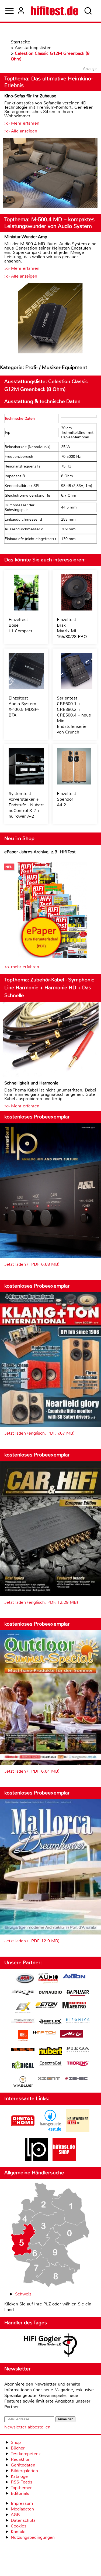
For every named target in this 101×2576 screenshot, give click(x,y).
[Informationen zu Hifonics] (78, 2021)
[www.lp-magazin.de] (37, 2160)
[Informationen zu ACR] (25, 1979)
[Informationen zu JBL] (23, 2036)
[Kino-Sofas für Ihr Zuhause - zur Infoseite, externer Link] (50, 174)
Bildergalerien (24, 2471)
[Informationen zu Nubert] (50, 2052)
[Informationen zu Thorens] (78, 2064)
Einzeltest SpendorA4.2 (67, 799)
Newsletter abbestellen (27, 2427)
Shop (16, 2442)
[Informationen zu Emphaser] (78, 1994)
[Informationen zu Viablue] (23, 2082)
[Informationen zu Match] (44, 2033)
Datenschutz (23, 2520)
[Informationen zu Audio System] (48, 1979)
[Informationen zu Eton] (47, 2006)
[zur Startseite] (55, 11)
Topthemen (22, 2488)
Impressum (22, 2503)
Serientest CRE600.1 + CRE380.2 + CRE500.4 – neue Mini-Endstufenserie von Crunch (74, 715)
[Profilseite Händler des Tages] (50, 2346)
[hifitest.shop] (64, 2160)
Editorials (20, 2493)
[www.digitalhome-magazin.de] (23, 2131)
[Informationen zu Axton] (74, 1977)
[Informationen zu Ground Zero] (23, 2021)
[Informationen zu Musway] (23, 2050)
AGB (15, 2515)
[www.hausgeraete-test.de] (50, 2131)
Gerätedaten (23, 2465)
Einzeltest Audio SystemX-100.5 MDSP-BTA (24, 707)
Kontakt (18, 2532)
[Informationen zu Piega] (78, 2050)
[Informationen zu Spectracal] (50, 2064)
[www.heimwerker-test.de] (78, 2131)
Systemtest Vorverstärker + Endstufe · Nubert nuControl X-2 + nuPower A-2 (26, 805)
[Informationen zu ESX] (23, 2008)
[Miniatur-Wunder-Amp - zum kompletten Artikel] (50, 319)
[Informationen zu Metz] (72, 2035)
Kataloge (19, 2476)
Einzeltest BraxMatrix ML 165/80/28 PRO (72, 628)
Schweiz (23, 2294)
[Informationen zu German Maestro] (74, 2006)
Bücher (18, 2448)
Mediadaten (22, 2509)
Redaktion (21, 2459)
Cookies (19, 2526)
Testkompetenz (26, 2454)
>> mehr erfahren (22, 967)
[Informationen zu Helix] (50, 2022)
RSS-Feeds (22, 2482)
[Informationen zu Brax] (23, 1993)
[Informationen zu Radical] (23, 2066)
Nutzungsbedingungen (33, 2537)
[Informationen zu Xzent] (49, 2079)
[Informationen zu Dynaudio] (50, 1992)
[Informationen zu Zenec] (76, 2079)
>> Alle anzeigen (21, 131)
